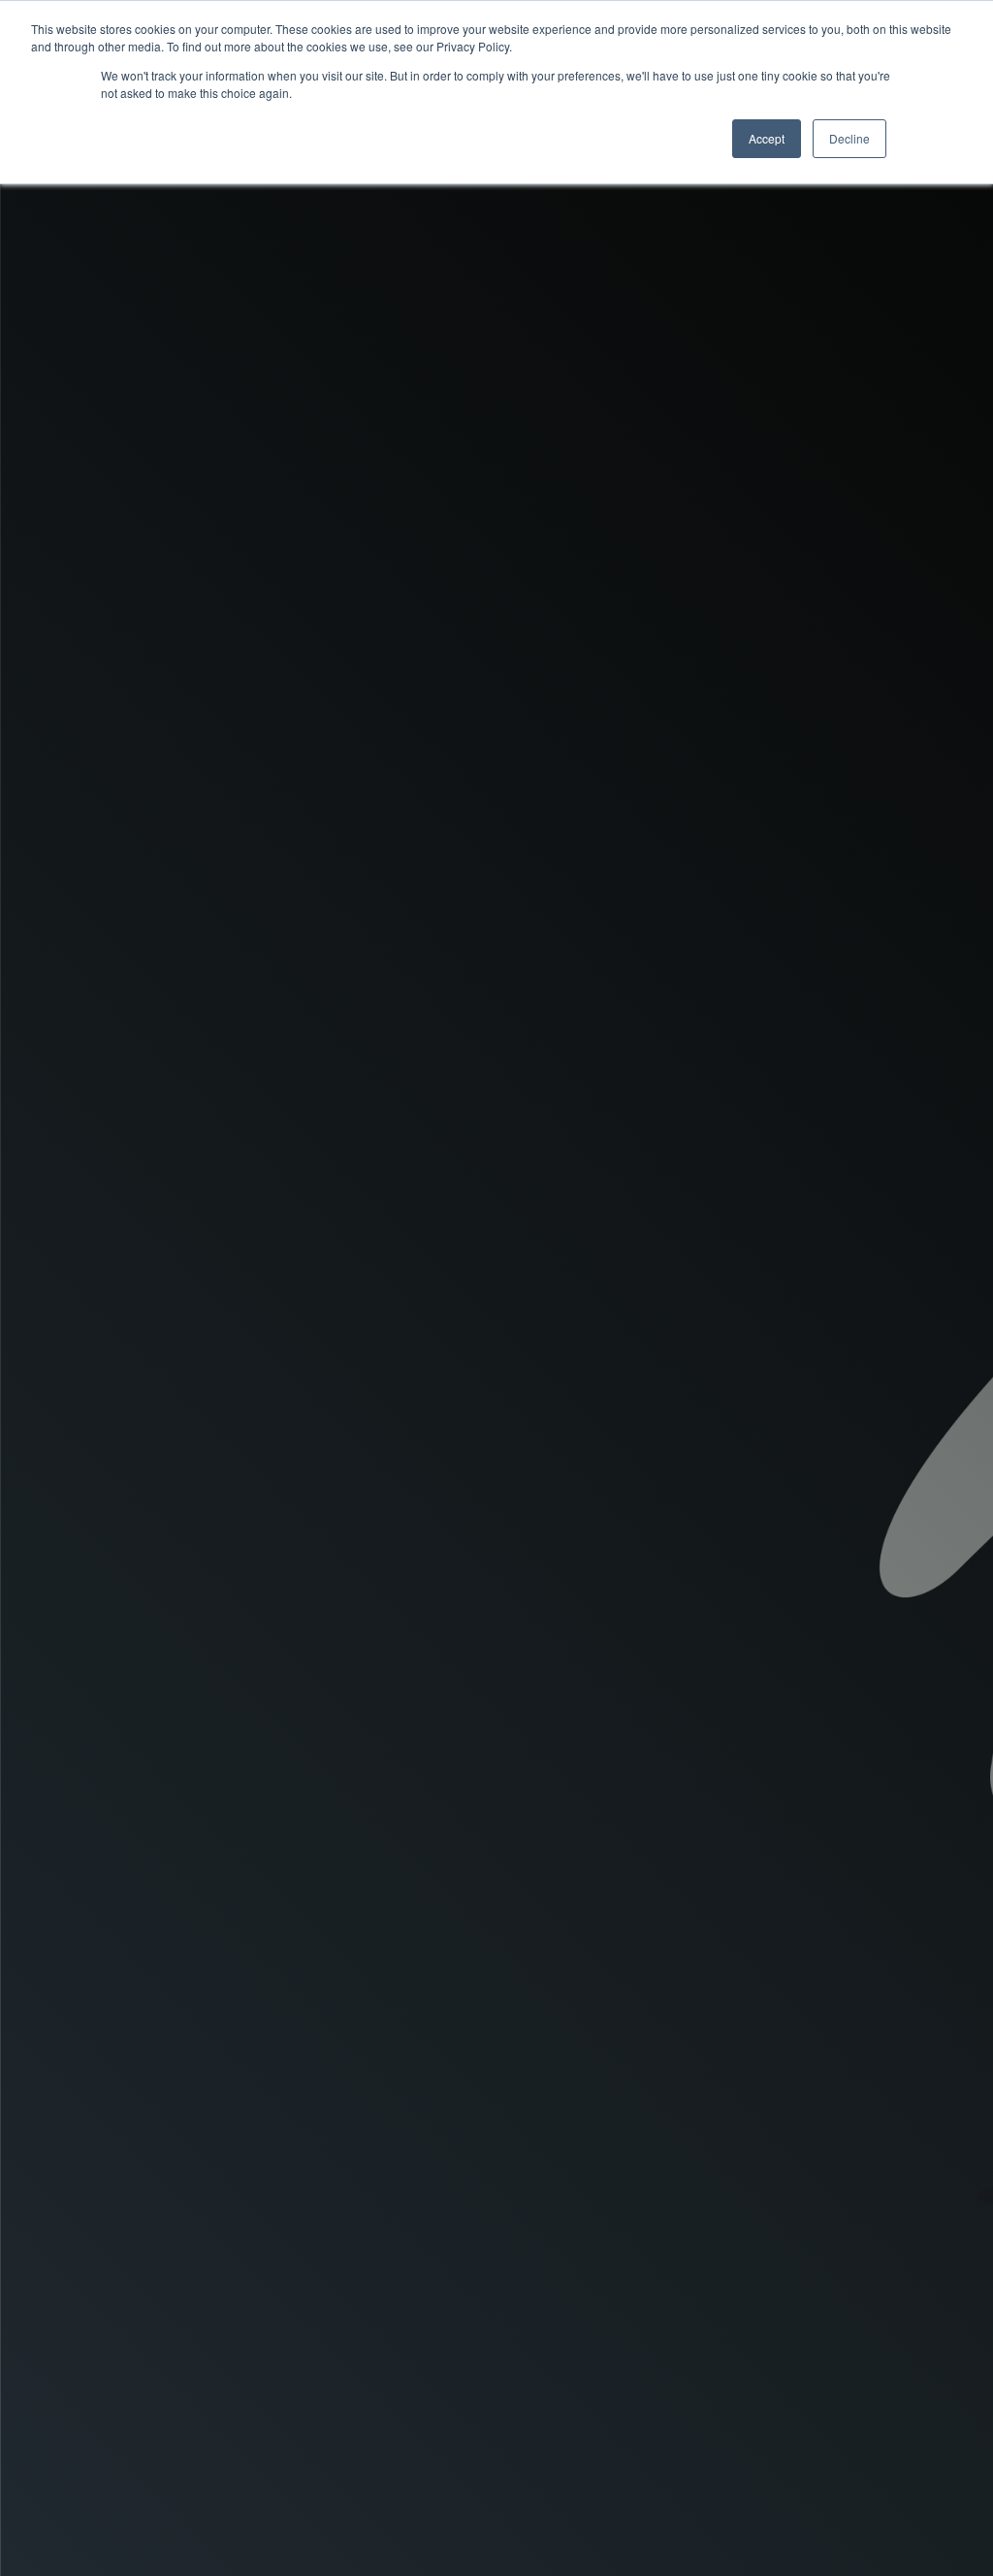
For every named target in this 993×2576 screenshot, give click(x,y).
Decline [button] (849, 138)
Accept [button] (767, 138)
